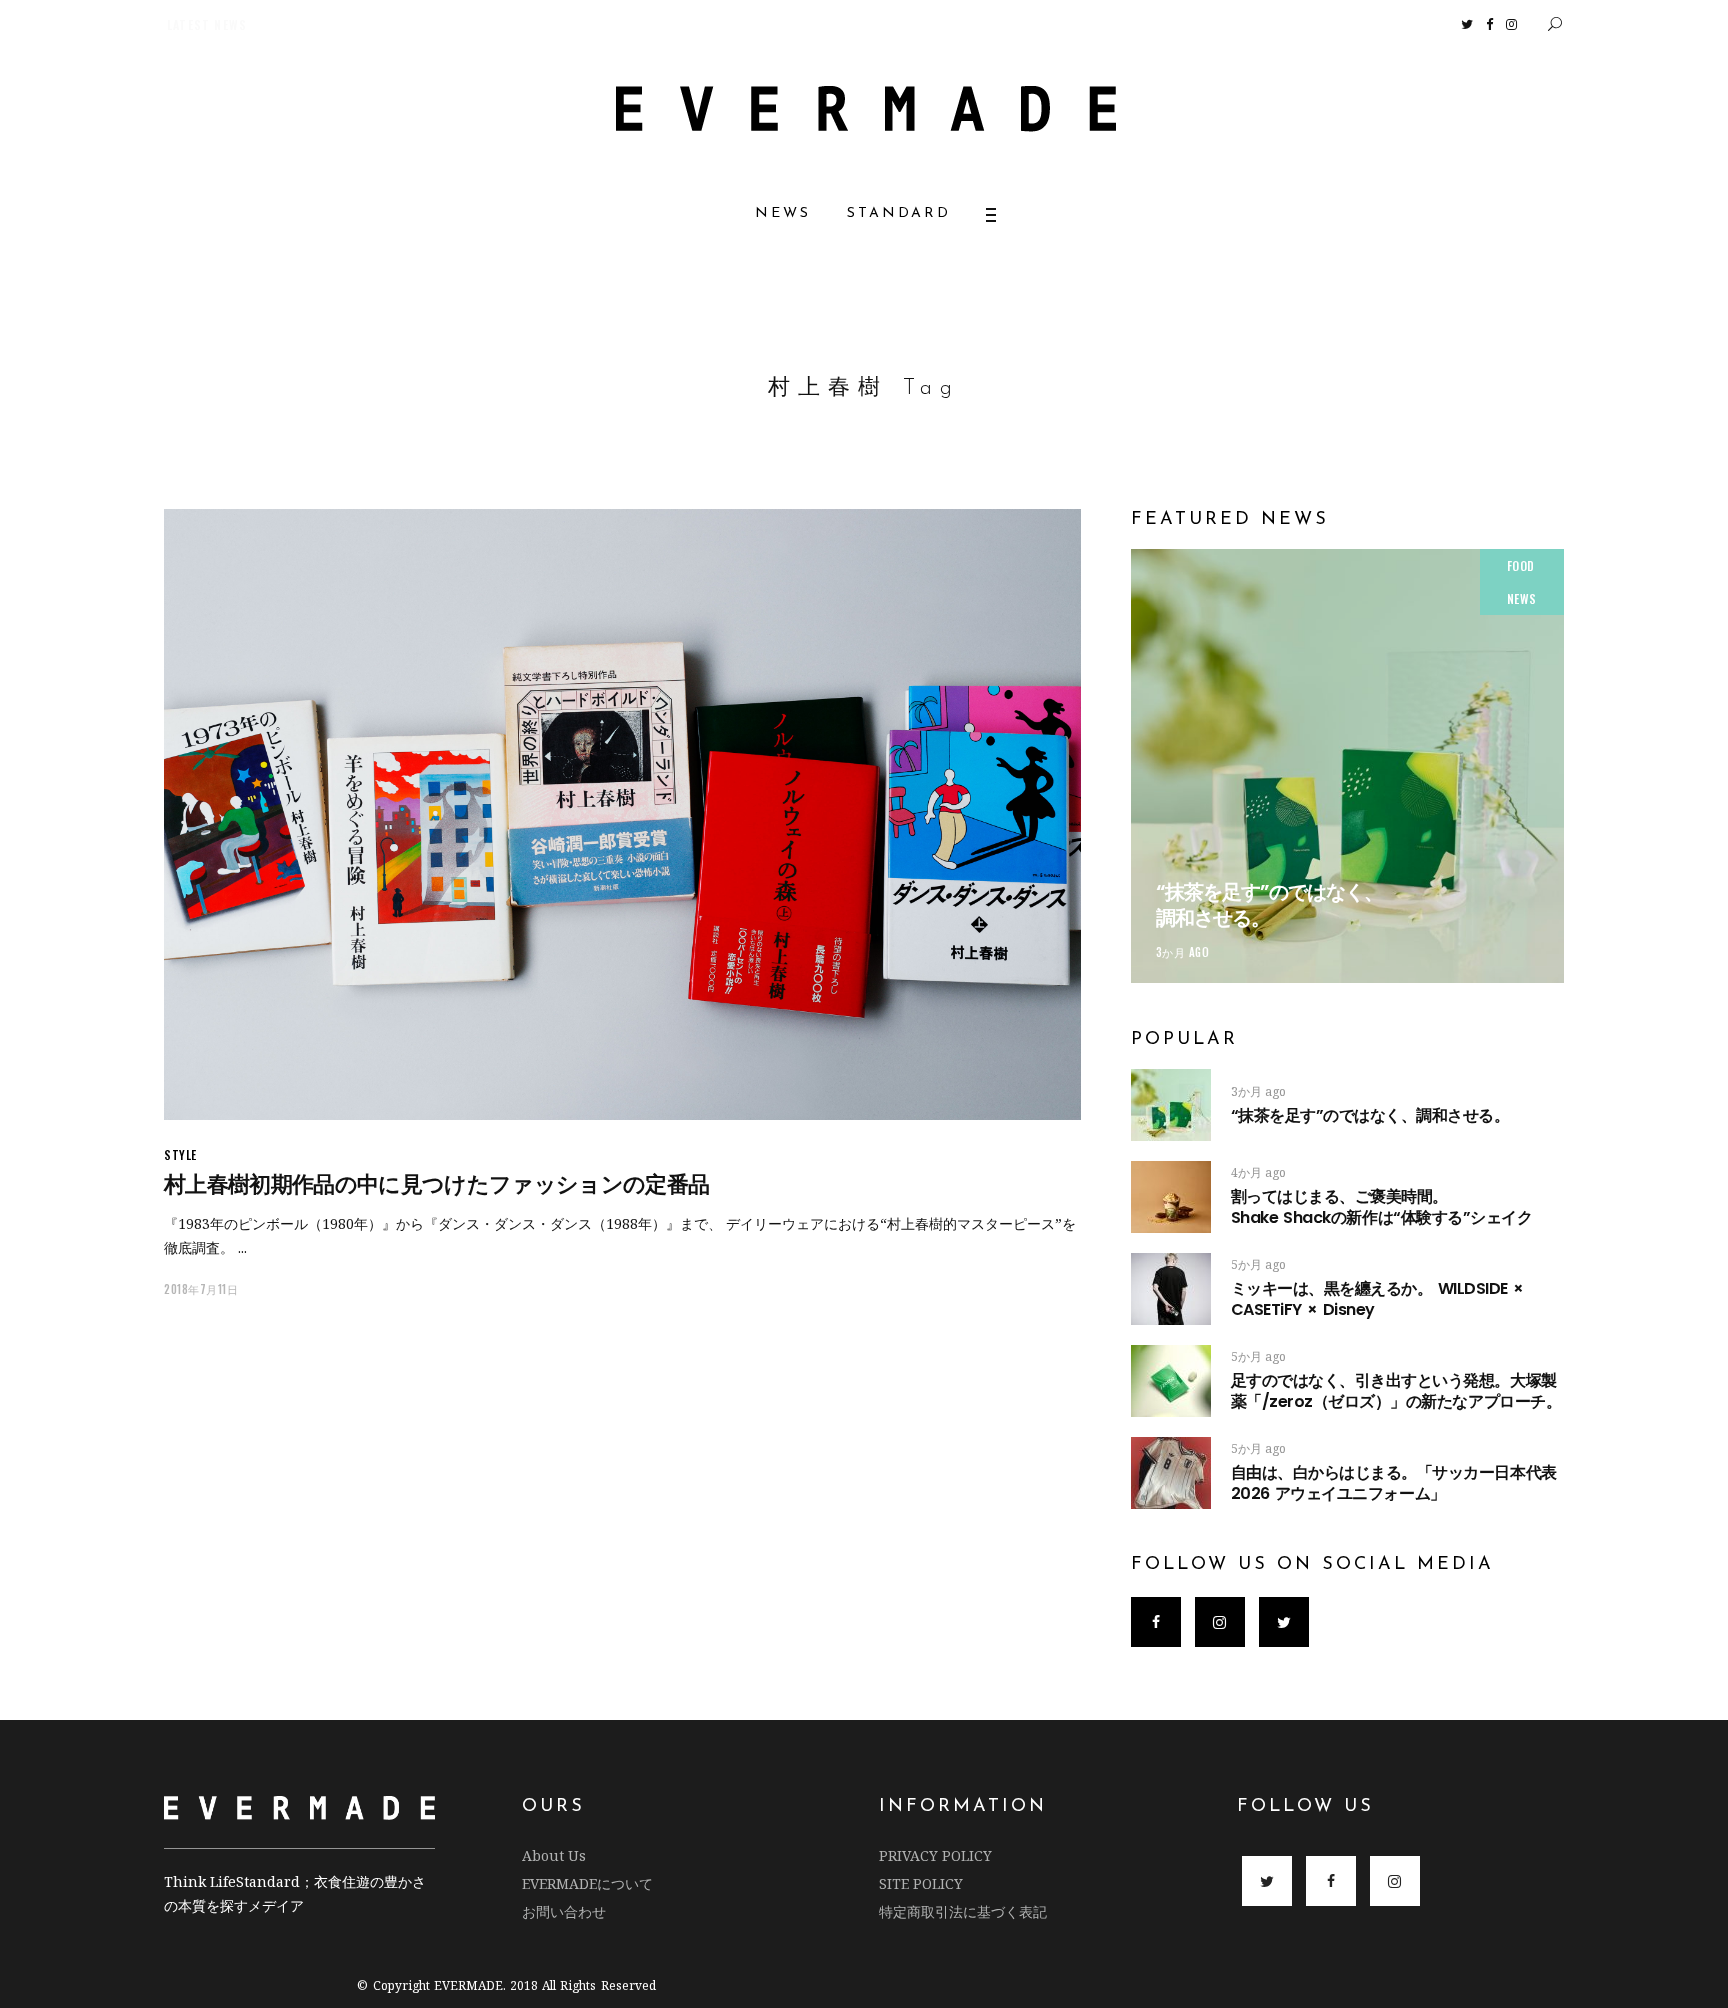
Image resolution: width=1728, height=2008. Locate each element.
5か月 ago (1258, 1264)
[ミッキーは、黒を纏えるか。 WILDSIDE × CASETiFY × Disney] (1171, 1289)
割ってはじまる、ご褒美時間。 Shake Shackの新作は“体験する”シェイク (1401, 1207)
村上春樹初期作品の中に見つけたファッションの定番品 (437, 1184)
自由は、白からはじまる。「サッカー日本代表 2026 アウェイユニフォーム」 (1394, 1483)
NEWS (1522, 598)
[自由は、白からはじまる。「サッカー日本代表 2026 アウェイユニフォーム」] (1171, 1473)
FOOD (1521, 565)
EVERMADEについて (587, 1883)
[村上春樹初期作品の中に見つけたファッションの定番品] (622, 814)
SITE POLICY (921, 1883)
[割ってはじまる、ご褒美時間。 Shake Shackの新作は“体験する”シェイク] (1171, 1197)
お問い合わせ (564, 1911)
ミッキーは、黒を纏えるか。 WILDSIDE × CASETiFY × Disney (1377, 1299)
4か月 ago (1258, 1172)
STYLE (180, 1154)
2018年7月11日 (201, 1289)
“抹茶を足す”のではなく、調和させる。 (1269, 905)
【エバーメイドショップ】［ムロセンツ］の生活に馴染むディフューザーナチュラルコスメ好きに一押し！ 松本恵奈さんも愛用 (501, 24)
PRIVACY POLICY (935, 1855)
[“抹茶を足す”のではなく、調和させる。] (1347, 765)
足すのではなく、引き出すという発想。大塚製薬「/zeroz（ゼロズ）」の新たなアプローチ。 (1396, 1391)
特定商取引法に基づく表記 (963, 1911)
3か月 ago (1183, 952)
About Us (554, 1855)
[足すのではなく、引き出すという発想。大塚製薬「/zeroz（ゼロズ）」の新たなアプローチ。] (1171, 1381)
